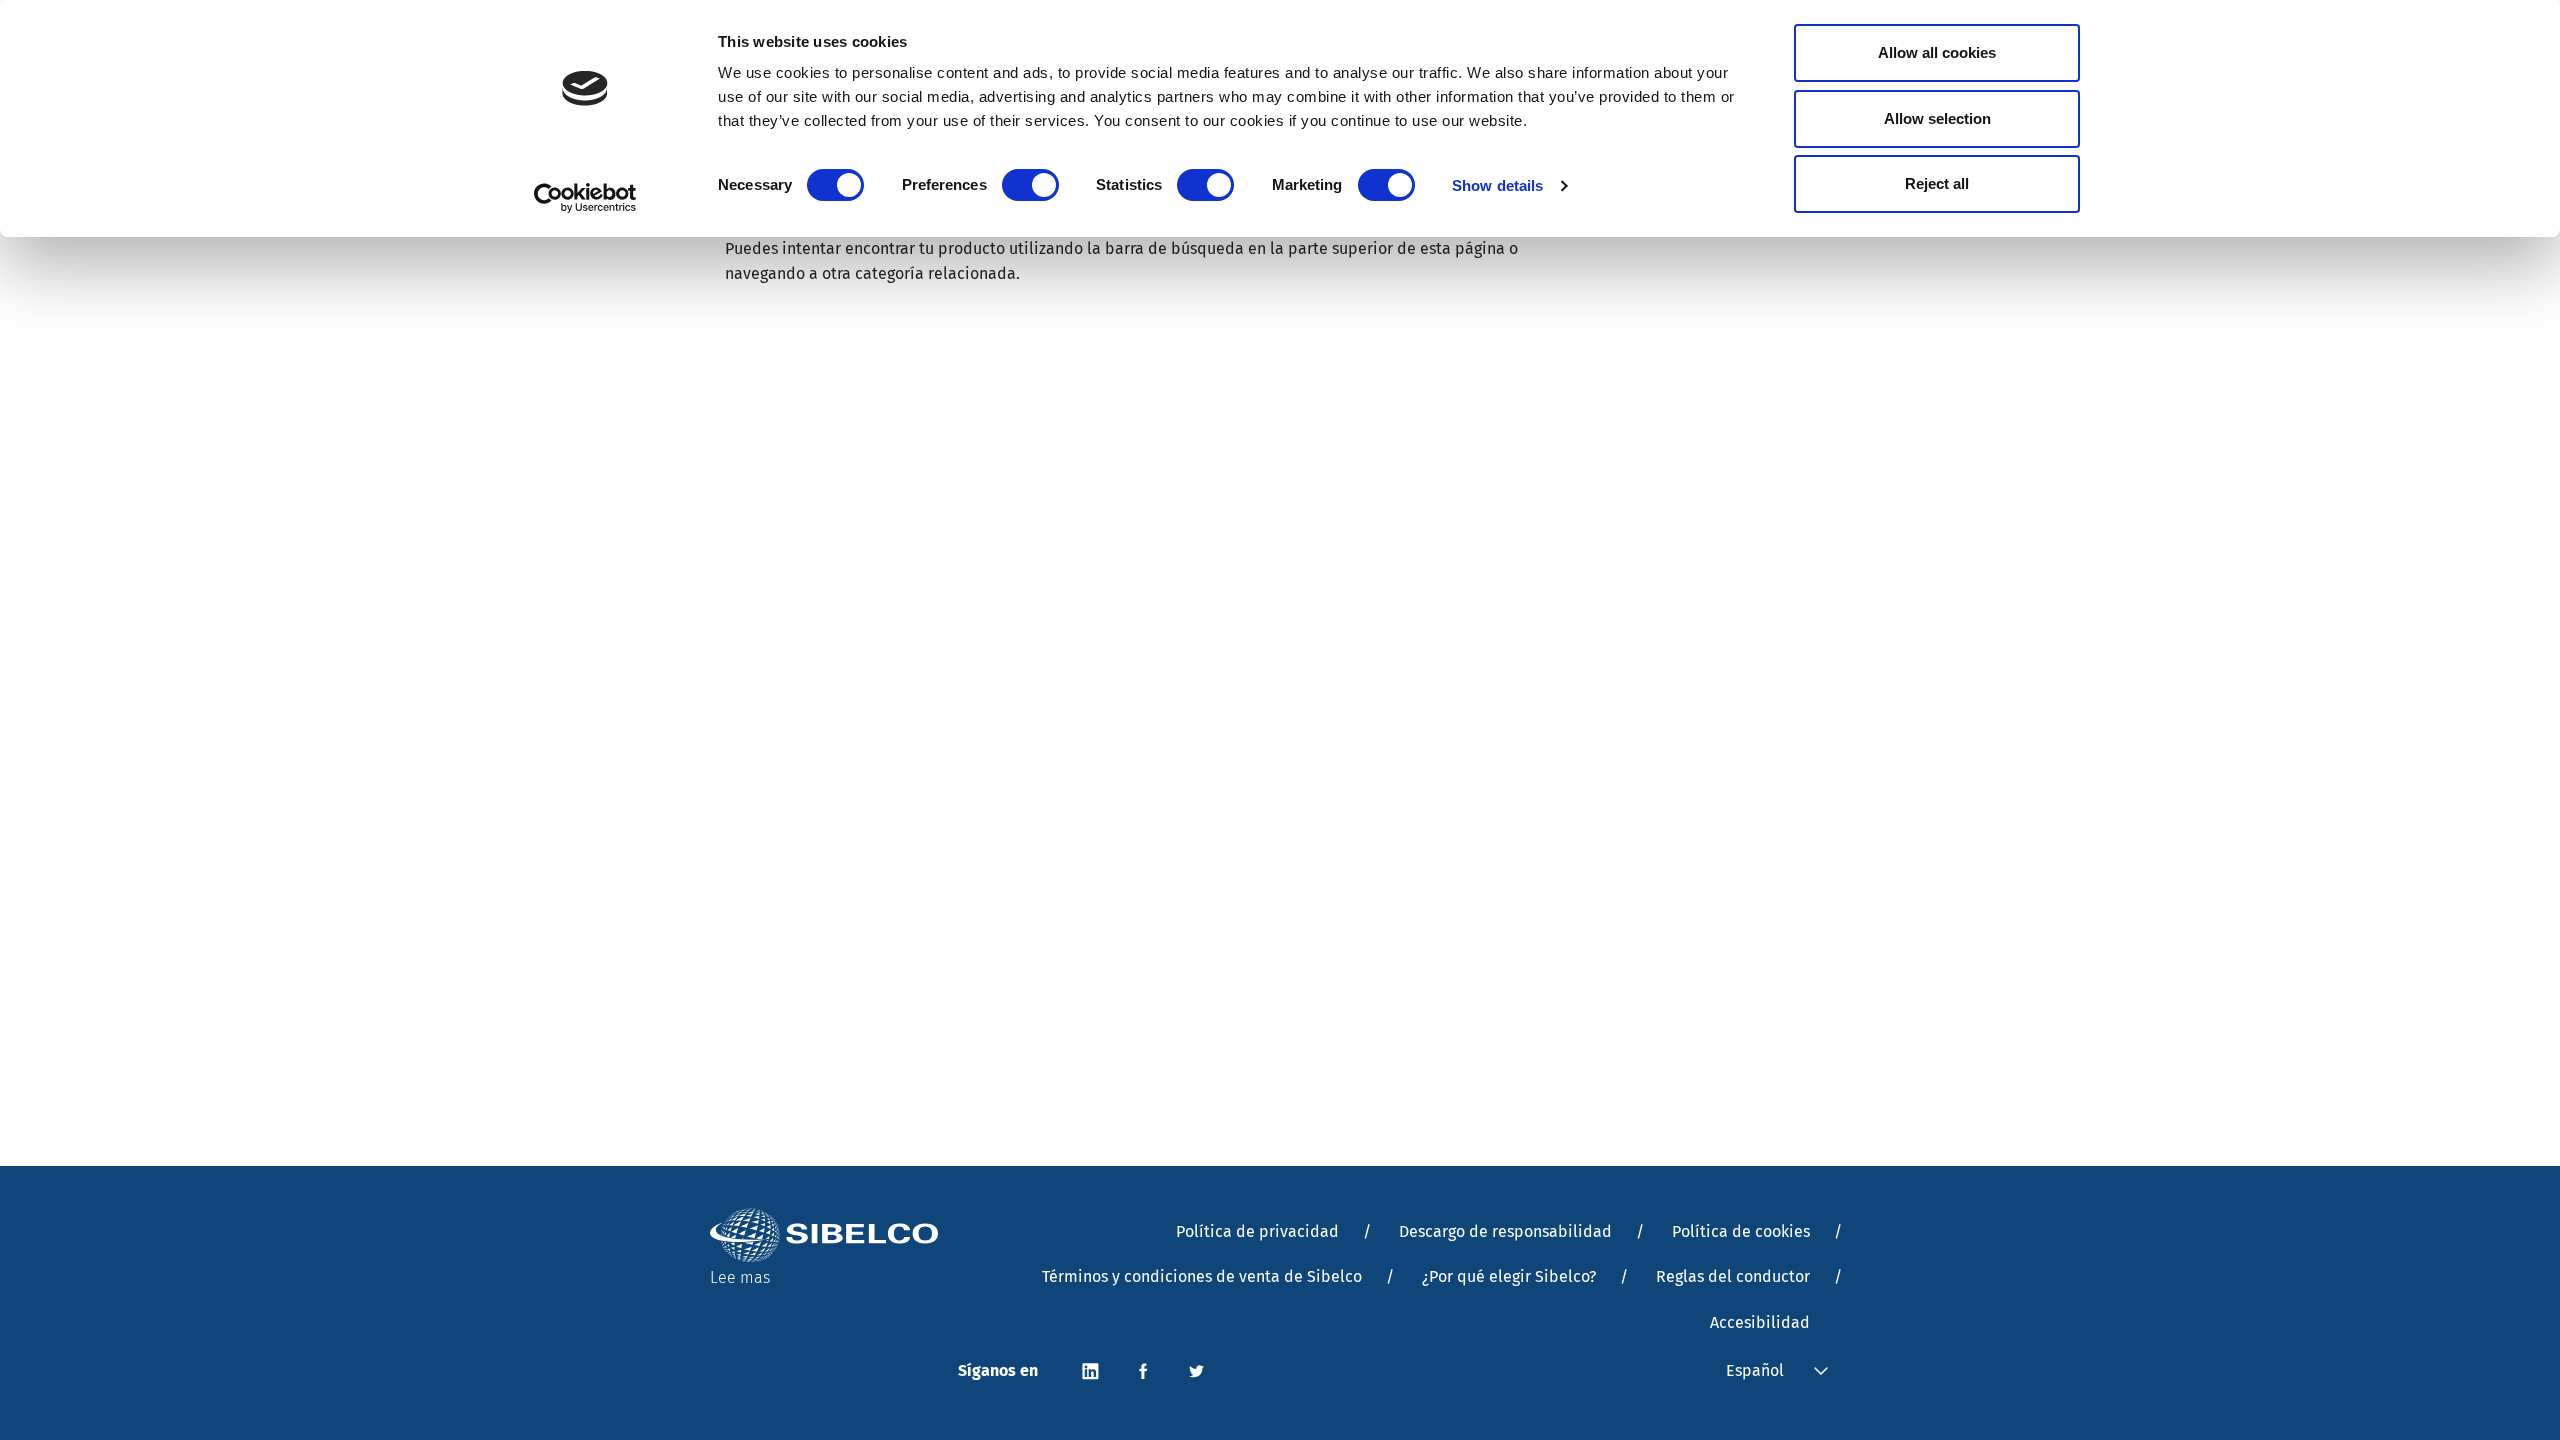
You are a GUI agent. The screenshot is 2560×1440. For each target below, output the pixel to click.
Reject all (1937, 183)
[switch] (1030, 185)
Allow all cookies (1937, 52)
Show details (1497, 185)
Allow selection (1937, 118)
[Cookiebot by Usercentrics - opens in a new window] (585, 198)
